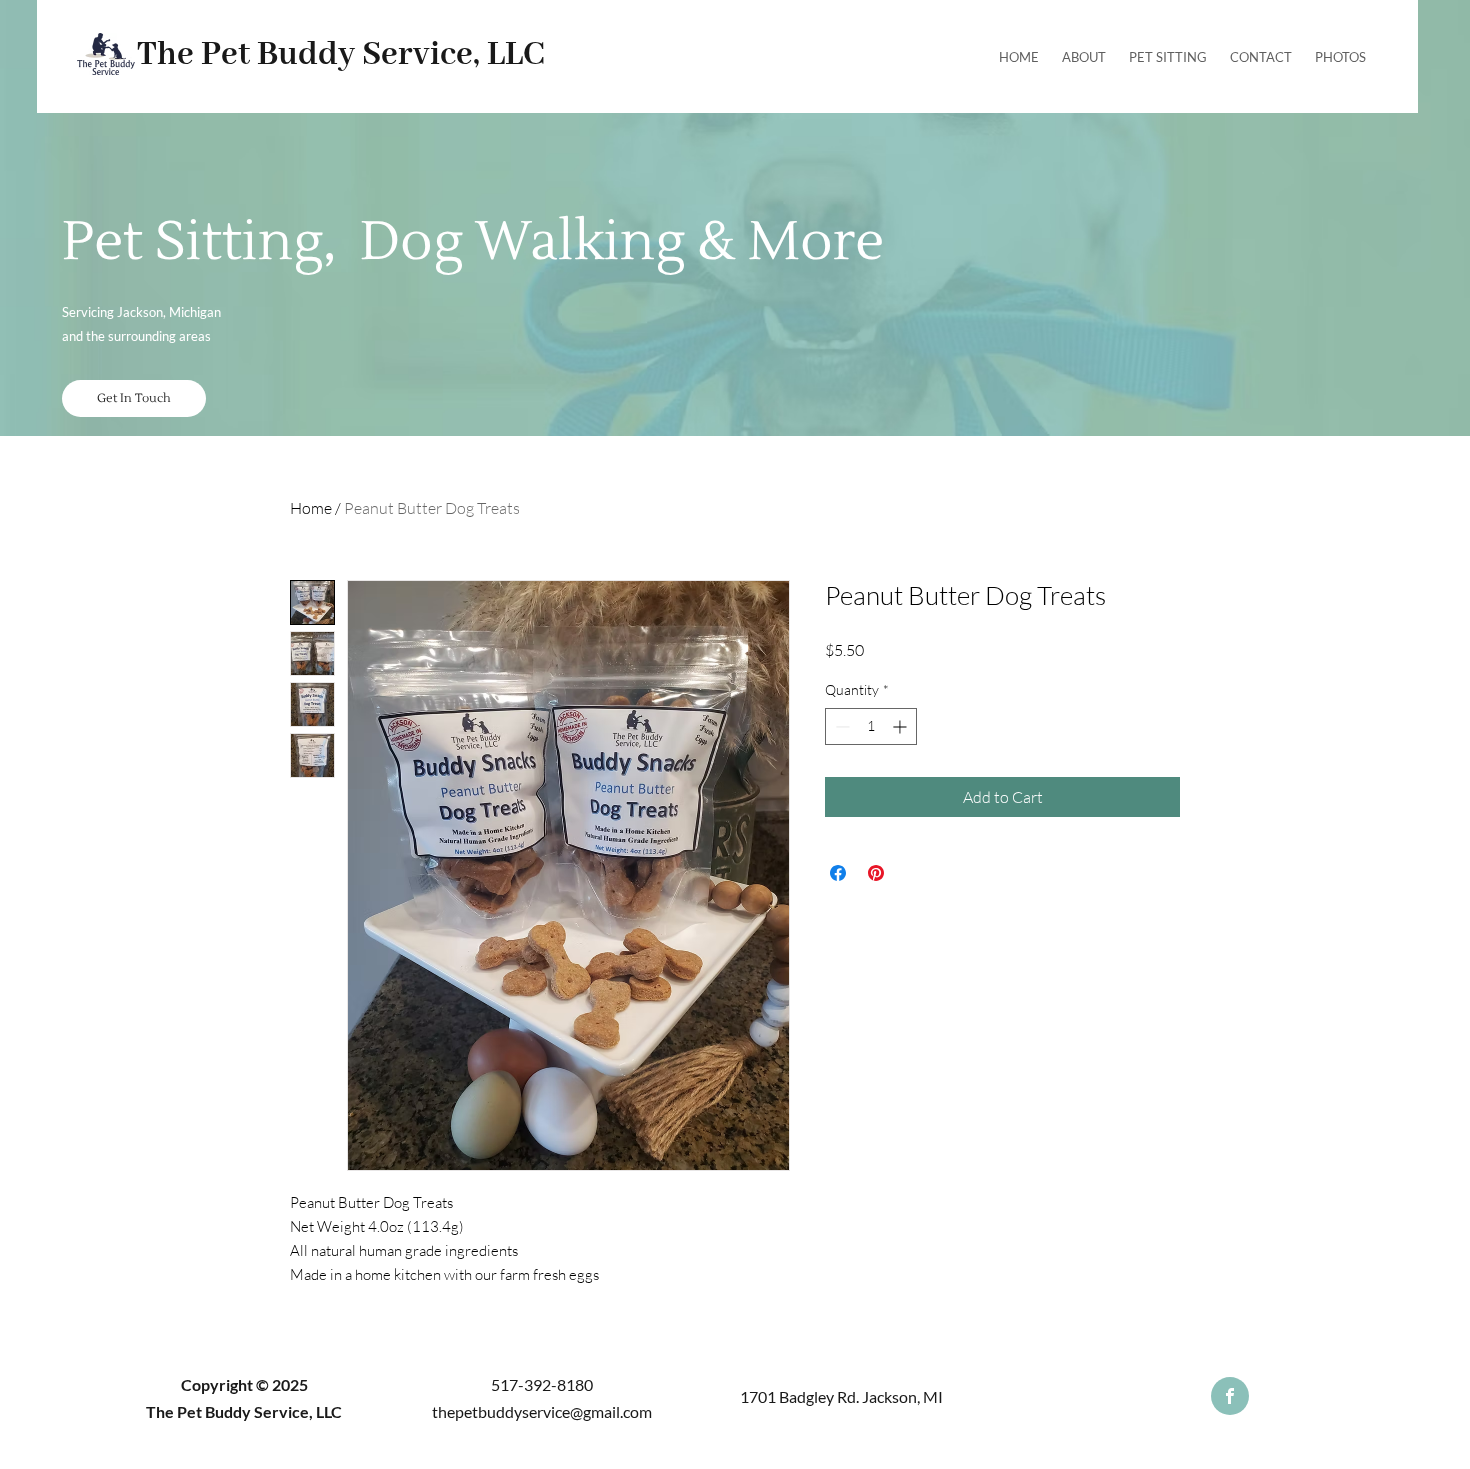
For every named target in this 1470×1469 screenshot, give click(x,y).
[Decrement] (840, 726)
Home (311, 508)
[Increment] (901, 726)
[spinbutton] (871, 726)
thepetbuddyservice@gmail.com (542, 1411)
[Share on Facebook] (838, 873)
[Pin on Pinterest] (876, 873)
